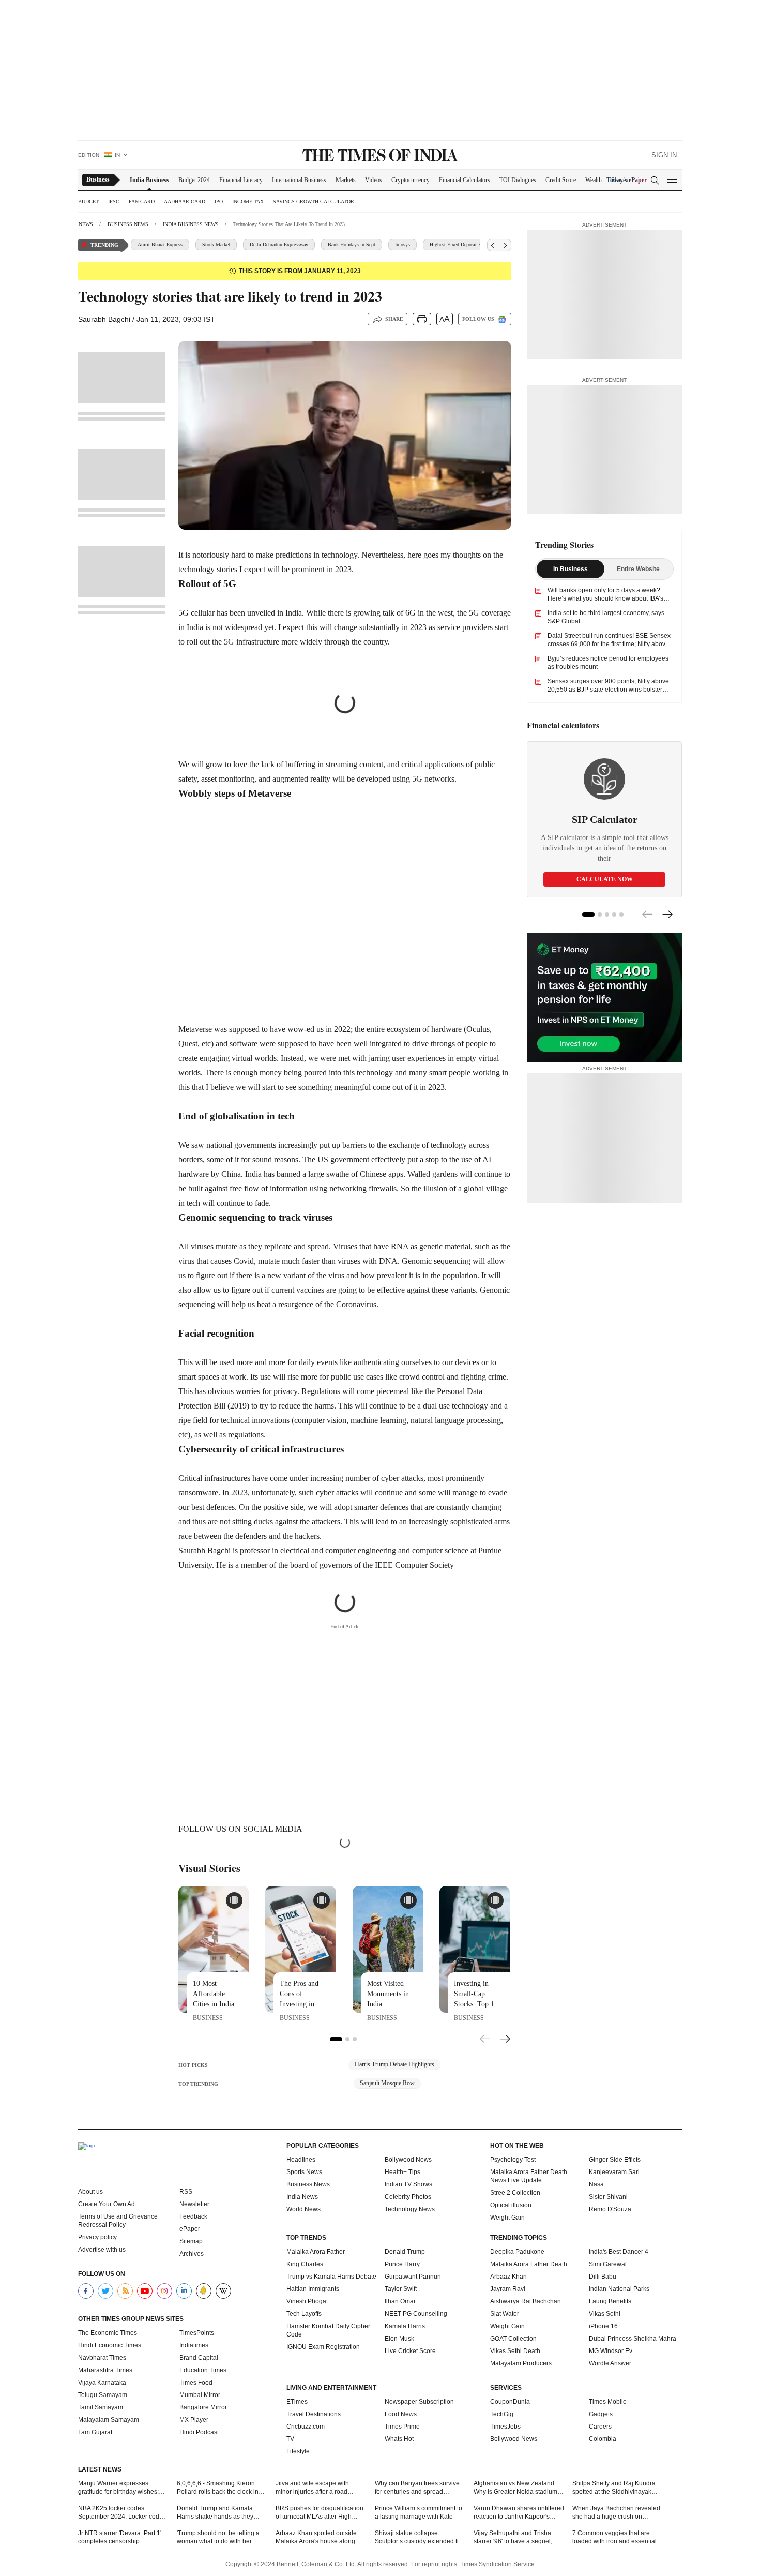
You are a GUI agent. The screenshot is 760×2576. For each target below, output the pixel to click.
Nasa (596, 2184)
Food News (401, 2414)
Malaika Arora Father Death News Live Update (529, 2176)
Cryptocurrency (411, 180)
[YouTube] (145, 2291)
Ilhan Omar (400, 2301)
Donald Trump (405, 2252)
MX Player (194, 2420)
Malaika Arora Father (316, 2252)
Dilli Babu (603, 2277)
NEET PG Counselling (416, 2314)
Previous (485, 2038)
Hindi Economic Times (110, 2345)
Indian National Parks (619, 2289)
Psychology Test (513, 2160)
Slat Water (505, 2314)
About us (90, 2192)
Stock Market (216, 244)
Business (98, 179)
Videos (374, 180)
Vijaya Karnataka (102, 2383)
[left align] (493, 245)
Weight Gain (507, 2218)
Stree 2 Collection (515, 2193)
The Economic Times (108, 2333)
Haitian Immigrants (313, 2289)
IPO (219, 201)
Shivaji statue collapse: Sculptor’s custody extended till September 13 (418, 2537)
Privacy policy (97, 2237)
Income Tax (248, 201)
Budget (88, 201)
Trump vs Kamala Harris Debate (331, 2277)
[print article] (422, 319)
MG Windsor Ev (611, 2351)
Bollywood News (408, 2160)
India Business (149, 180)
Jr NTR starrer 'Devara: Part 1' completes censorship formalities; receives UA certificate (120, 2537)
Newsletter (194, 2204)
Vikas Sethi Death (515, 2351)
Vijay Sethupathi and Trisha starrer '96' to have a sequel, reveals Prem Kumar (513, 2537)
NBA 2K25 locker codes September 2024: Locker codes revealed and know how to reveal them (122, 2513)
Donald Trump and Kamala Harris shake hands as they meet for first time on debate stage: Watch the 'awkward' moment (216, 2513)
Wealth (594, 180)
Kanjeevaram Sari (614, 2172)
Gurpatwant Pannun (413, 2277)
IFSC (114, 201)
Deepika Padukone (517, 2252)
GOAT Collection (513, 2339)
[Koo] (204, 2291)
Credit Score (561, 180)
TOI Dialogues (518, 180)
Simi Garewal (608, 2264)
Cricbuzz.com (306, 2427)
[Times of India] (380, 156)
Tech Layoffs (304, 2314)
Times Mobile (608, 2402)
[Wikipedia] (223, 2291)
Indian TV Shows (408, 2184)
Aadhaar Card (185, 201)
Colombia (603, 2439)
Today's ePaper (627, 180)
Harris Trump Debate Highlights (394, 2064)
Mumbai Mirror (200, 2395)
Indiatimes (194, 2345)
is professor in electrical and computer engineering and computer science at (354, 1551)
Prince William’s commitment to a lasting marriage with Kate (419, 2512)
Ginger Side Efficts (615, 2160)
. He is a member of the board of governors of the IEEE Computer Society (333, 1565)
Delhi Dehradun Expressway (279, 244)
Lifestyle (298, 2451)
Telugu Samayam (103, 2395)
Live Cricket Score (410, 2351)
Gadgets (601, 2414)
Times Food (196, 2383)
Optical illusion (511, 2205)
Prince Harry (402, 2264)
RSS (186, 2192)
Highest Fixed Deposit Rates (460, 244)
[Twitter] (105, 2291)
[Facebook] (86, 2291)
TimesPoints (197, 2333)
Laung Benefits (610, 2301)
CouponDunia (510, 2402)
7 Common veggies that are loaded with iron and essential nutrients (614, 2537)
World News (303, 2209)
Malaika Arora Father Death (529, 2264)
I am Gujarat (95, 2432)
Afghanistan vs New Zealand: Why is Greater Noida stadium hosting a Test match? (515, 2488)
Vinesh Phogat (307, 2301)
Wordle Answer (610, 2363)
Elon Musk (399, 2339)
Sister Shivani (608, 2197)
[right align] (505, 245)
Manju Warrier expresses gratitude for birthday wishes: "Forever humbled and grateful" (122, 2488)
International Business (299, 180)
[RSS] (125, 2291)
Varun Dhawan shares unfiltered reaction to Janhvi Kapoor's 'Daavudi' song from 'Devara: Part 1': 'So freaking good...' (519, 2513)
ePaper (190, 2229)
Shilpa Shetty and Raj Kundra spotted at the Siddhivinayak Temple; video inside (614, 2488)
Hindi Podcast (199, 2432)
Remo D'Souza (610, 2209)
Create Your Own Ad (107, 2204)
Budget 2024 (194, 180)
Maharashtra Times (105, 2370)
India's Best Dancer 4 (619, 2252)
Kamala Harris (405, 2326)
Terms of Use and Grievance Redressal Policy (118, 2221)
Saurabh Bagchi (204, 1551)
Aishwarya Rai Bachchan (526, 2301)
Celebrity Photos (408, 2197)
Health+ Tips (402, 2172)
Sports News (304, 2172)
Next (505, 2040)
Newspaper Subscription (419, 2402)
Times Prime (402, 2427)
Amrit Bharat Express (160, 244)
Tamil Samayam (101, 2407)
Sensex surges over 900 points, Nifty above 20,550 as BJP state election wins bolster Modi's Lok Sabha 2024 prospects (608, 690)
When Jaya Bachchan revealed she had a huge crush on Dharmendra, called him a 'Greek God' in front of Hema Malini (616, 2513)
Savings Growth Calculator (314, 201)
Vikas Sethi (605, 2314)
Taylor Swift (401, 2289)
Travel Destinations (314, 2414)
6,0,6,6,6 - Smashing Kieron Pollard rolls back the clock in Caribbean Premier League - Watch (218, 2488)
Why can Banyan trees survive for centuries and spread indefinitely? (417, 2488)
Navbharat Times (102, 2358)
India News (302, 2197)
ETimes (297, 2402)
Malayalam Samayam (109, 2420)
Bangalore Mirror (203, 2407)
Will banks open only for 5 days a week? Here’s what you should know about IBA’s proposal (605, 598)
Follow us (478, 319)
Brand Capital (199, 2358)
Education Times (203, 2370)
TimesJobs (505, 2427)
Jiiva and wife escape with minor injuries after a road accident (312, 2488)
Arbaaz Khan (508, 2277)
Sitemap (191, 2241)
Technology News (410, 2209)
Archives (192, 2254)
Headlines (301, 2160)
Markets (346, 180)
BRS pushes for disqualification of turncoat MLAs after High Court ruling (320, 2513)
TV (290, 2439)
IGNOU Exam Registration (323, 2347)
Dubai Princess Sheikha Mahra (633, 2339)
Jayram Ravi (508, 2289)
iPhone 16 (603, 2326)
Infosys (402, 244)
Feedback (193, 2216)
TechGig (502, 2414)
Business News (308, 2184)
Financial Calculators (465, 180)
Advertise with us (102, 2250)
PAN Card (142, 201)
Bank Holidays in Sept (352, 244)
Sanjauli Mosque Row (387, 2083)
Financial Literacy (241, 180)
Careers (600, 2427)
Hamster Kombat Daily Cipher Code (328, 2330)
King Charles (305, 2264)
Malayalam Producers (521, 2363)
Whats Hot (399, 2439)
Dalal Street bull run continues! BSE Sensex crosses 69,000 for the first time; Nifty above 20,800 (609, 644)
